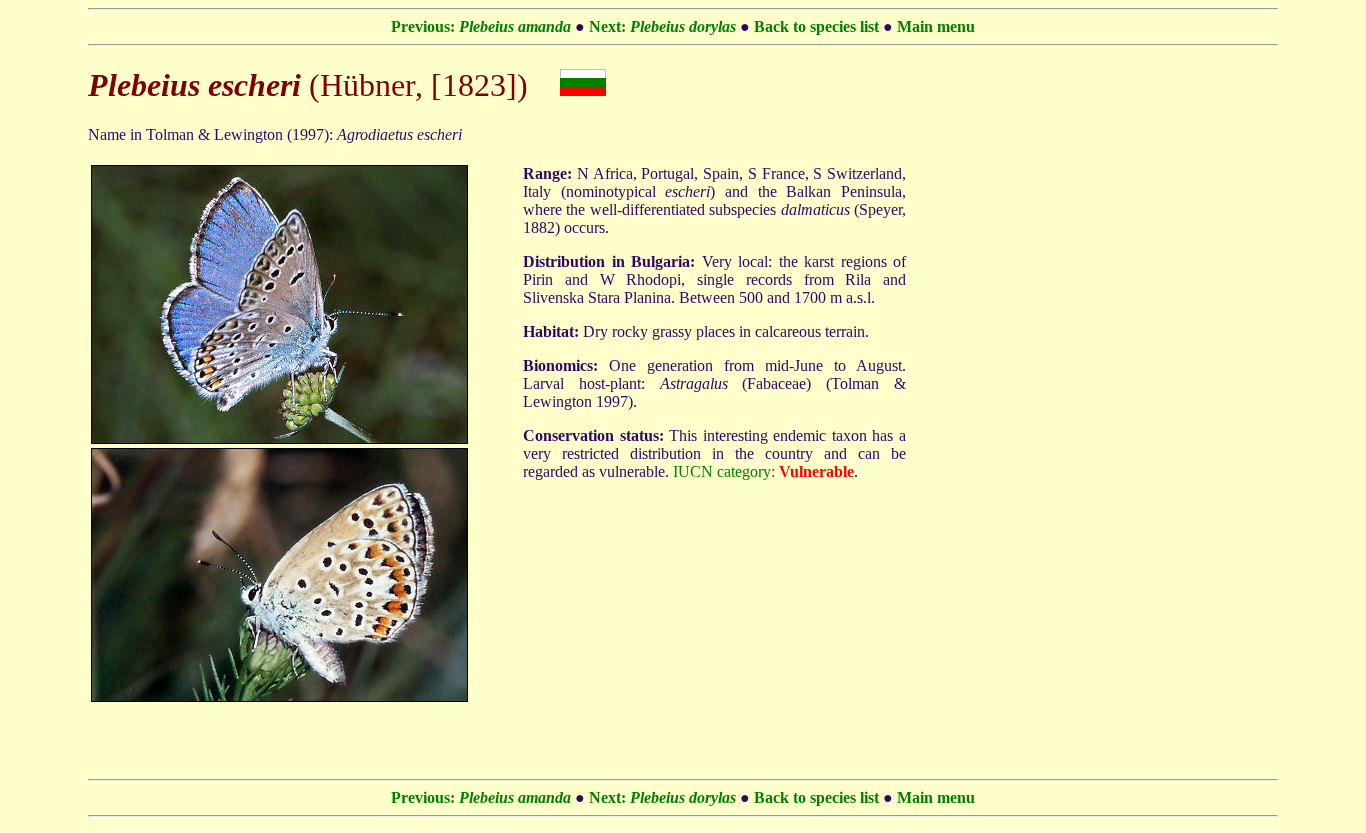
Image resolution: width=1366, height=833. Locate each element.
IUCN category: (724, 471)
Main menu (936, 26)
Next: (662, 26)
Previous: (481, 26)
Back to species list (816, 26)
